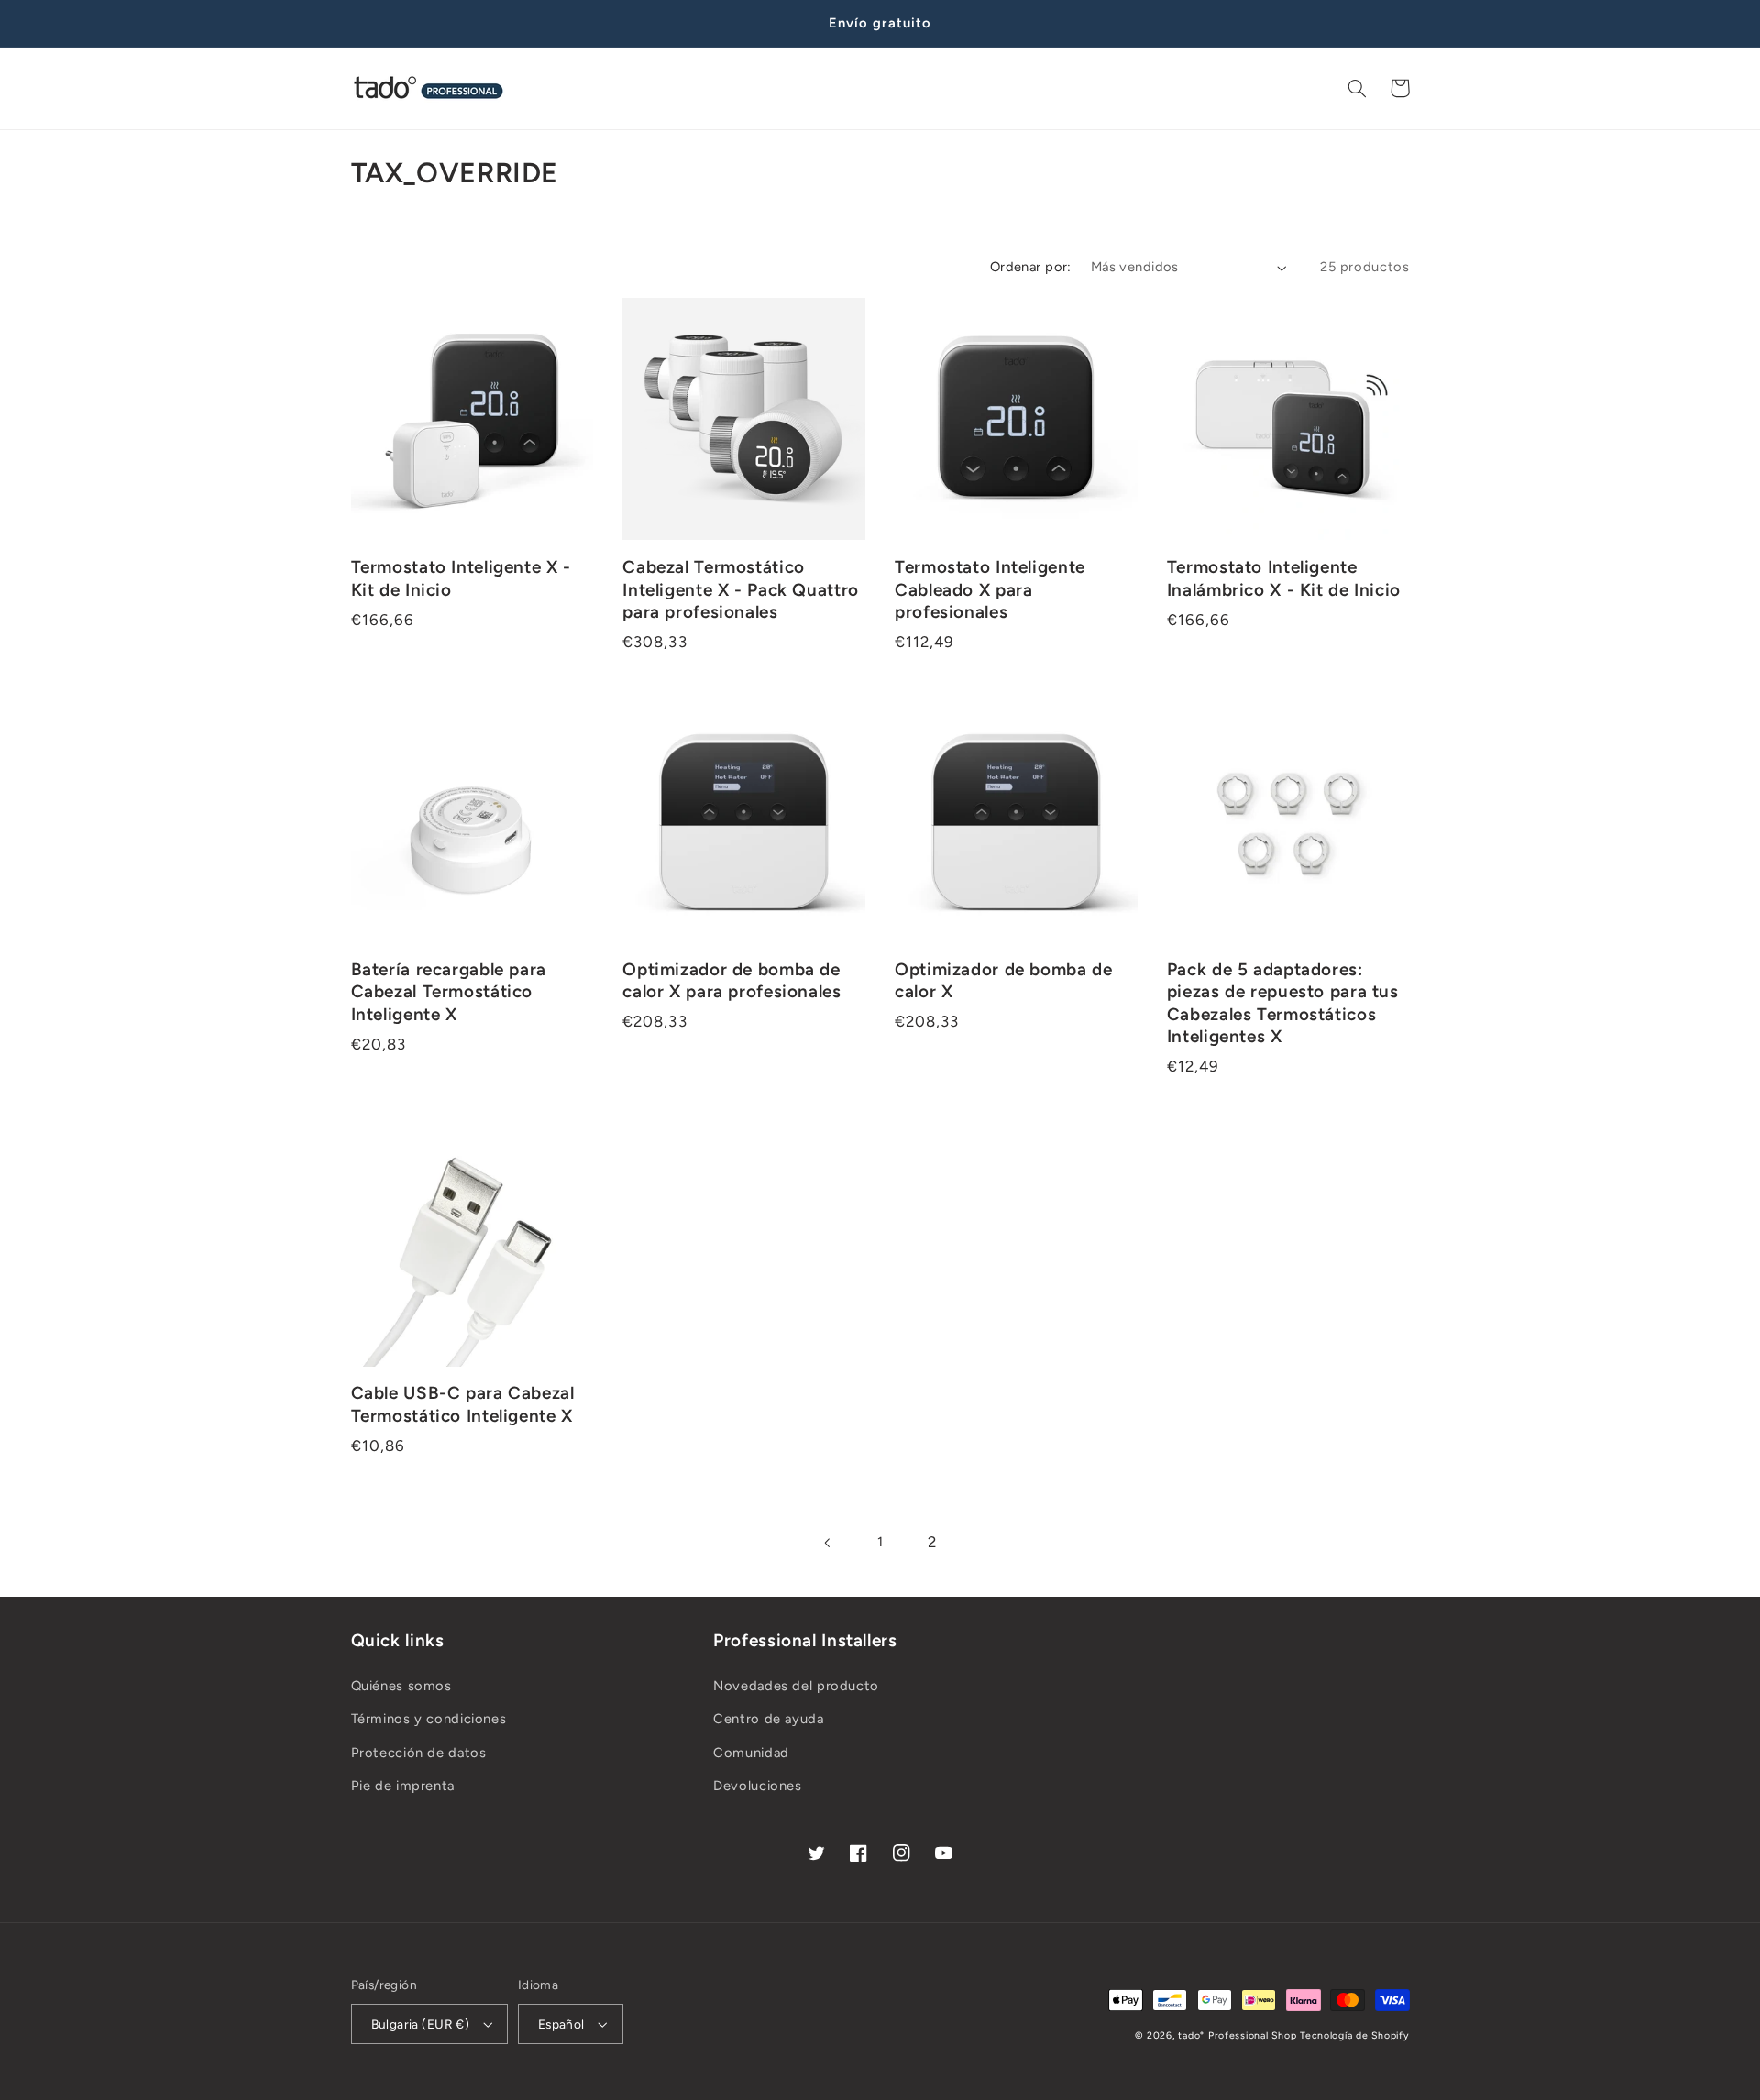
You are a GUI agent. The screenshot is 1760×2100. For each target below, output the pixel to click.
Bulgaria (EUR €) (421, 2024)
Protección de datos (419, 1753)
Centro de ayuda (768, 1719)
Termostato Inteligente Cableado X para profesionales (990, 589)
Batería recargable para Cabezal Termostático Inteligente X (449, 992)
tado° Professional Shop (1237, 2035)
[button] (1358, 88)
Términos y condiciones (429, 1719)
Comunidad (751, 1753)
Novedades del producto (796, 1686)
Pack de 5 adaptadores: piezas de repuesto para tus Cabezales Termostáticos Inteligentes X (1283, 1003)
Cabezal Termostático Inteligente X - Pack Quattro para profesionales (741, 589)
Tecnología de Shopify (1354, 2035)
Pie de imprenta (403, 1786)
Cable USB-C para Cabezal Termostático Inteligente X (463, 1404)
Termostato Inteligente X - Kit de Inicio (461, 578)
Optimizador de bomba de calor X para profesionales (731, 981)
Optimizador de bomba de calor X (1004, 981)
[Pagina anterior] (828, 1543)
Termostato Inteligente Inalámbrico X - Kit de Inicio (1284, 578)
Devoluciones (758, 1786)
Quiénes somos (401, 1686)
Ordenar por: (1031, 267)
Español (561, 2024)
